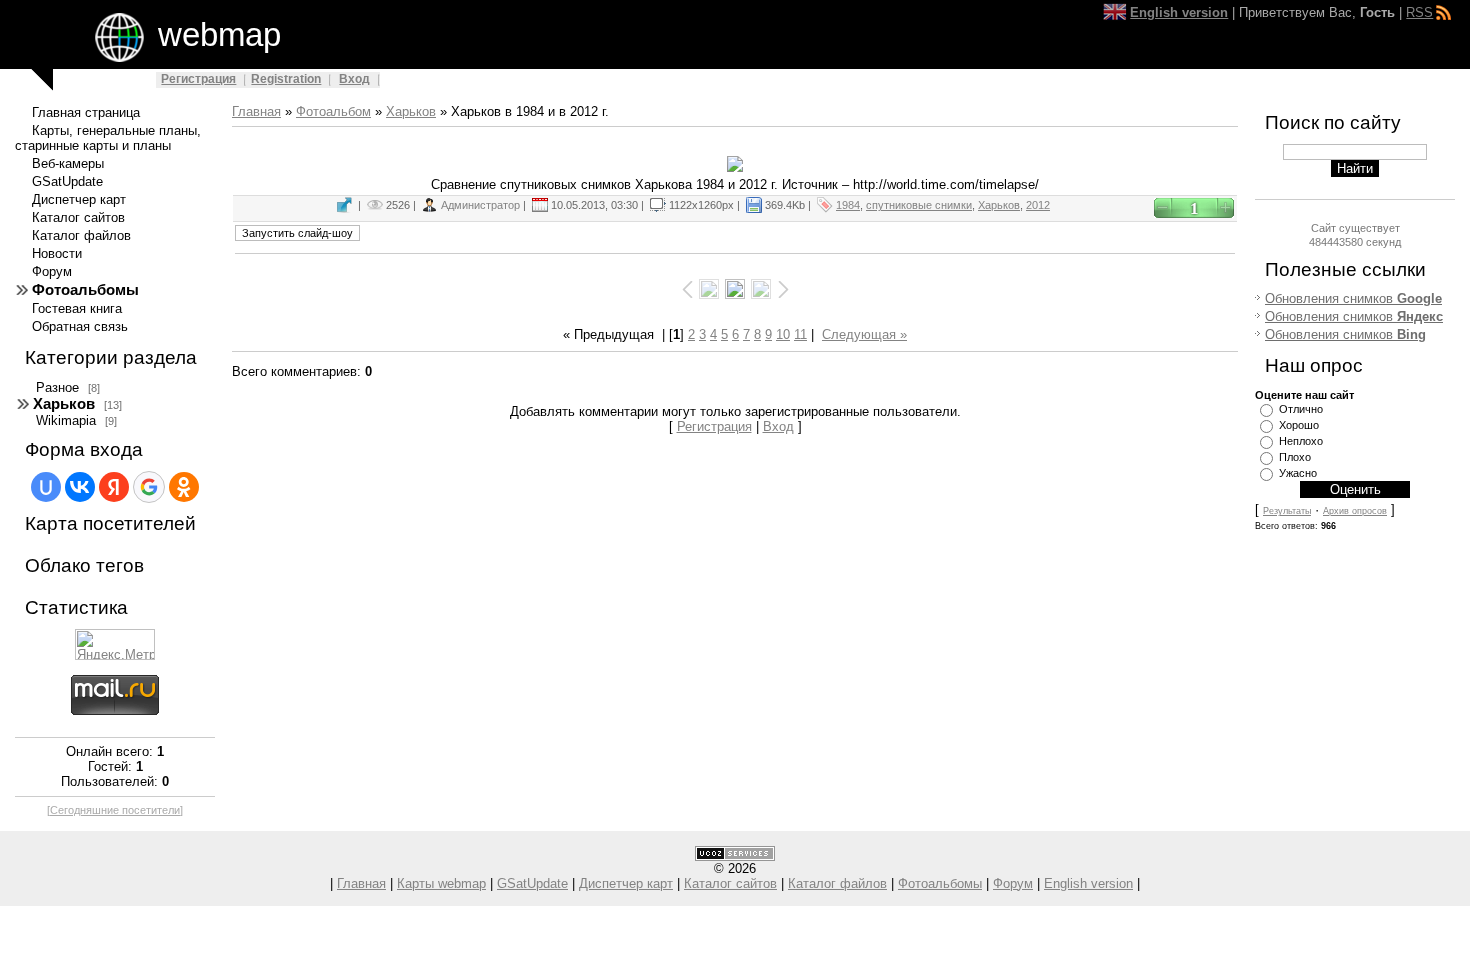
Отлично (1301, 409)
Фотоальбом (333, 111)
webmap (219, 34)
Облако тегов (84, 565)
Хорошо (1299, 425)
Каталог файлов (837, 883)
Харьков (64, 404)
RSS (1419, 12)
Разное (57, 387)
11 (800, 334)
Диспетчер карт (626, 883)
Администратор (480, 205)
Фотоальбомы (940, 883)
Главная (256, 111)
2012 (1038, 205)
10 (783, 334)
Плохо (1295, 457)
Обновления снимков (1353, 298)
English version (1088, 883)
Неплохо (1301, 441)
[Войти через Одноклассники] (184, 487)
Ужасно (1298, 473)
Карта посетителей (110, 523)
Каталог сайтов (730, 883)
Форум (1013, 883)
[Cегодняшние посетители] (115, 810)
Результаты (1287, 511)
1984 (848, 205)
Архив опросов (1355, 511)
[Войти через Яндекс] (114, 487)
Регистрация (198, 79)
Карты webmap (441, 883)
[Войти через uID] (46, 487)
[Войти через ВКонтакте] (80, 487)
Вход (354, 79)
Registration (286, 79)
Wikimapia (66, 420)
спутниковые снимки (919, 205)
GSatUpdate (532, 883)
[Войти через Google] (149, 487)
